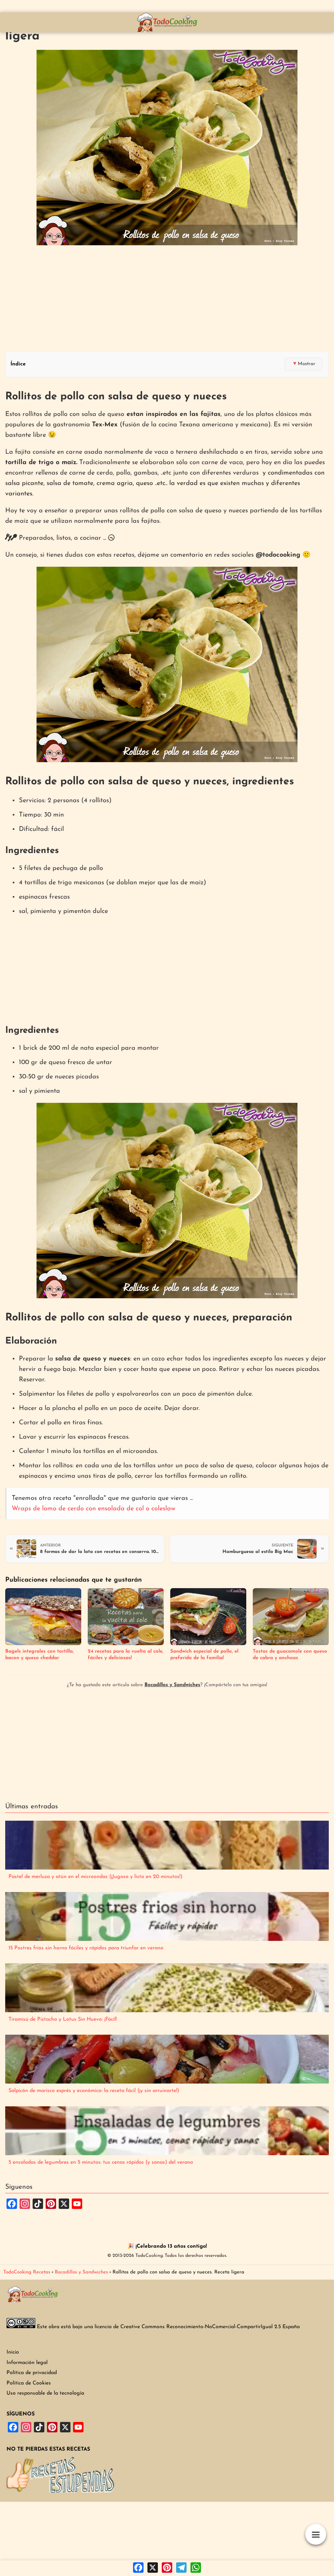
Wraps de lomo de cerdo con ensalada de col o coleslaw (93, 1509)
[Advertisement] (167, 299)
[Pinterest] (167, 2568)
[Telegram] (181, 2568)
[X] (153, 2568)
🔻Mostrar (304, 364)
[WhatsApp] (196, 2568)
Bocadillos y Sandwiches (172, 1685)
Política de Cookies (29, 2383)
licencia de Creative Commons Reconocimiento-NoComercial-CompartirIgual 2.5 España (197, 2327)
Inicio (13, 2352)
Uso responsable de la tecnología (45, 2393)
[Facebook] (138, 2568)
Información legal (27, 2363)
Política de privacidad (32, 2373)
